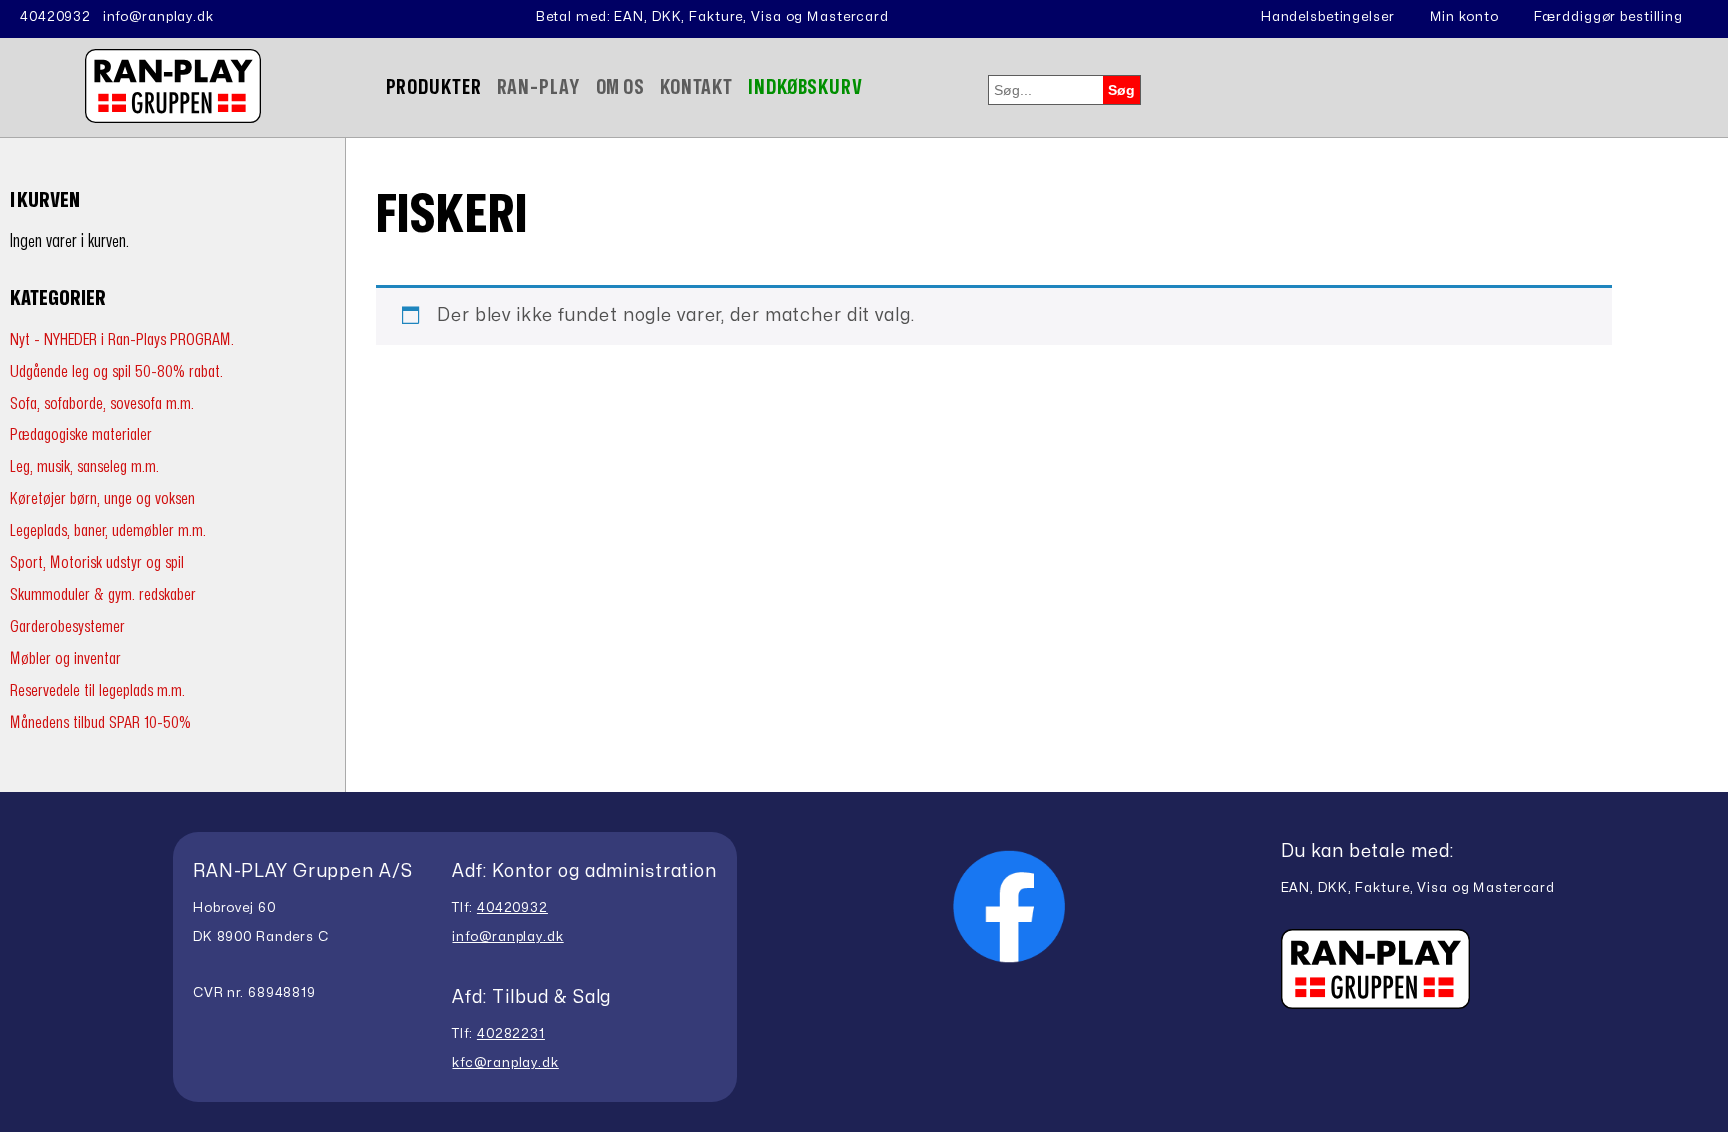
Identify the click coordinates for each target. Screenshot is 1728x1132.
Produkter (434, 87)
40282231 (511, 1034)
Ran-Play (539, 87)
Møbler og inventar (65, 658)
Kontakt (696, 87)
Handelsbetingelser (1328, 17)
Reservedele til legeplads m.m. (97, 690)
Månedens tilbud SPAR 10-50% (100, 722)
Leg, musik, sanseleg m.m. (84, 466)
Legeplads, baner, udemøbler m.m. (108, 530)
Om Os (620, 87)
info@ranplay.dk (158, 17)
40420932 (55, 17)
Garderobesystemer (67, 626)
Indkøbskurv (805, 87)
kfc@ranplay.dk (505, 1063)
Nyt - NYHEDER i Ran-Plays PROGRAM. (122, 339)
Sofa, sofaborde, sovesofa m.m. (102, 403)
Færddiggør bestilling (1608, 17)
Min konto (1464, 17)
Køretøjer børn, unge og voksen (102, 498)
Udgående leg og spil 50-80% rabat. (116, 371)
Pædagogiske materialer (81, 434)
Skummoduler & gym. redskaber (103, 594)
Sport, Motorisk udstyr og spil (97, 562)
